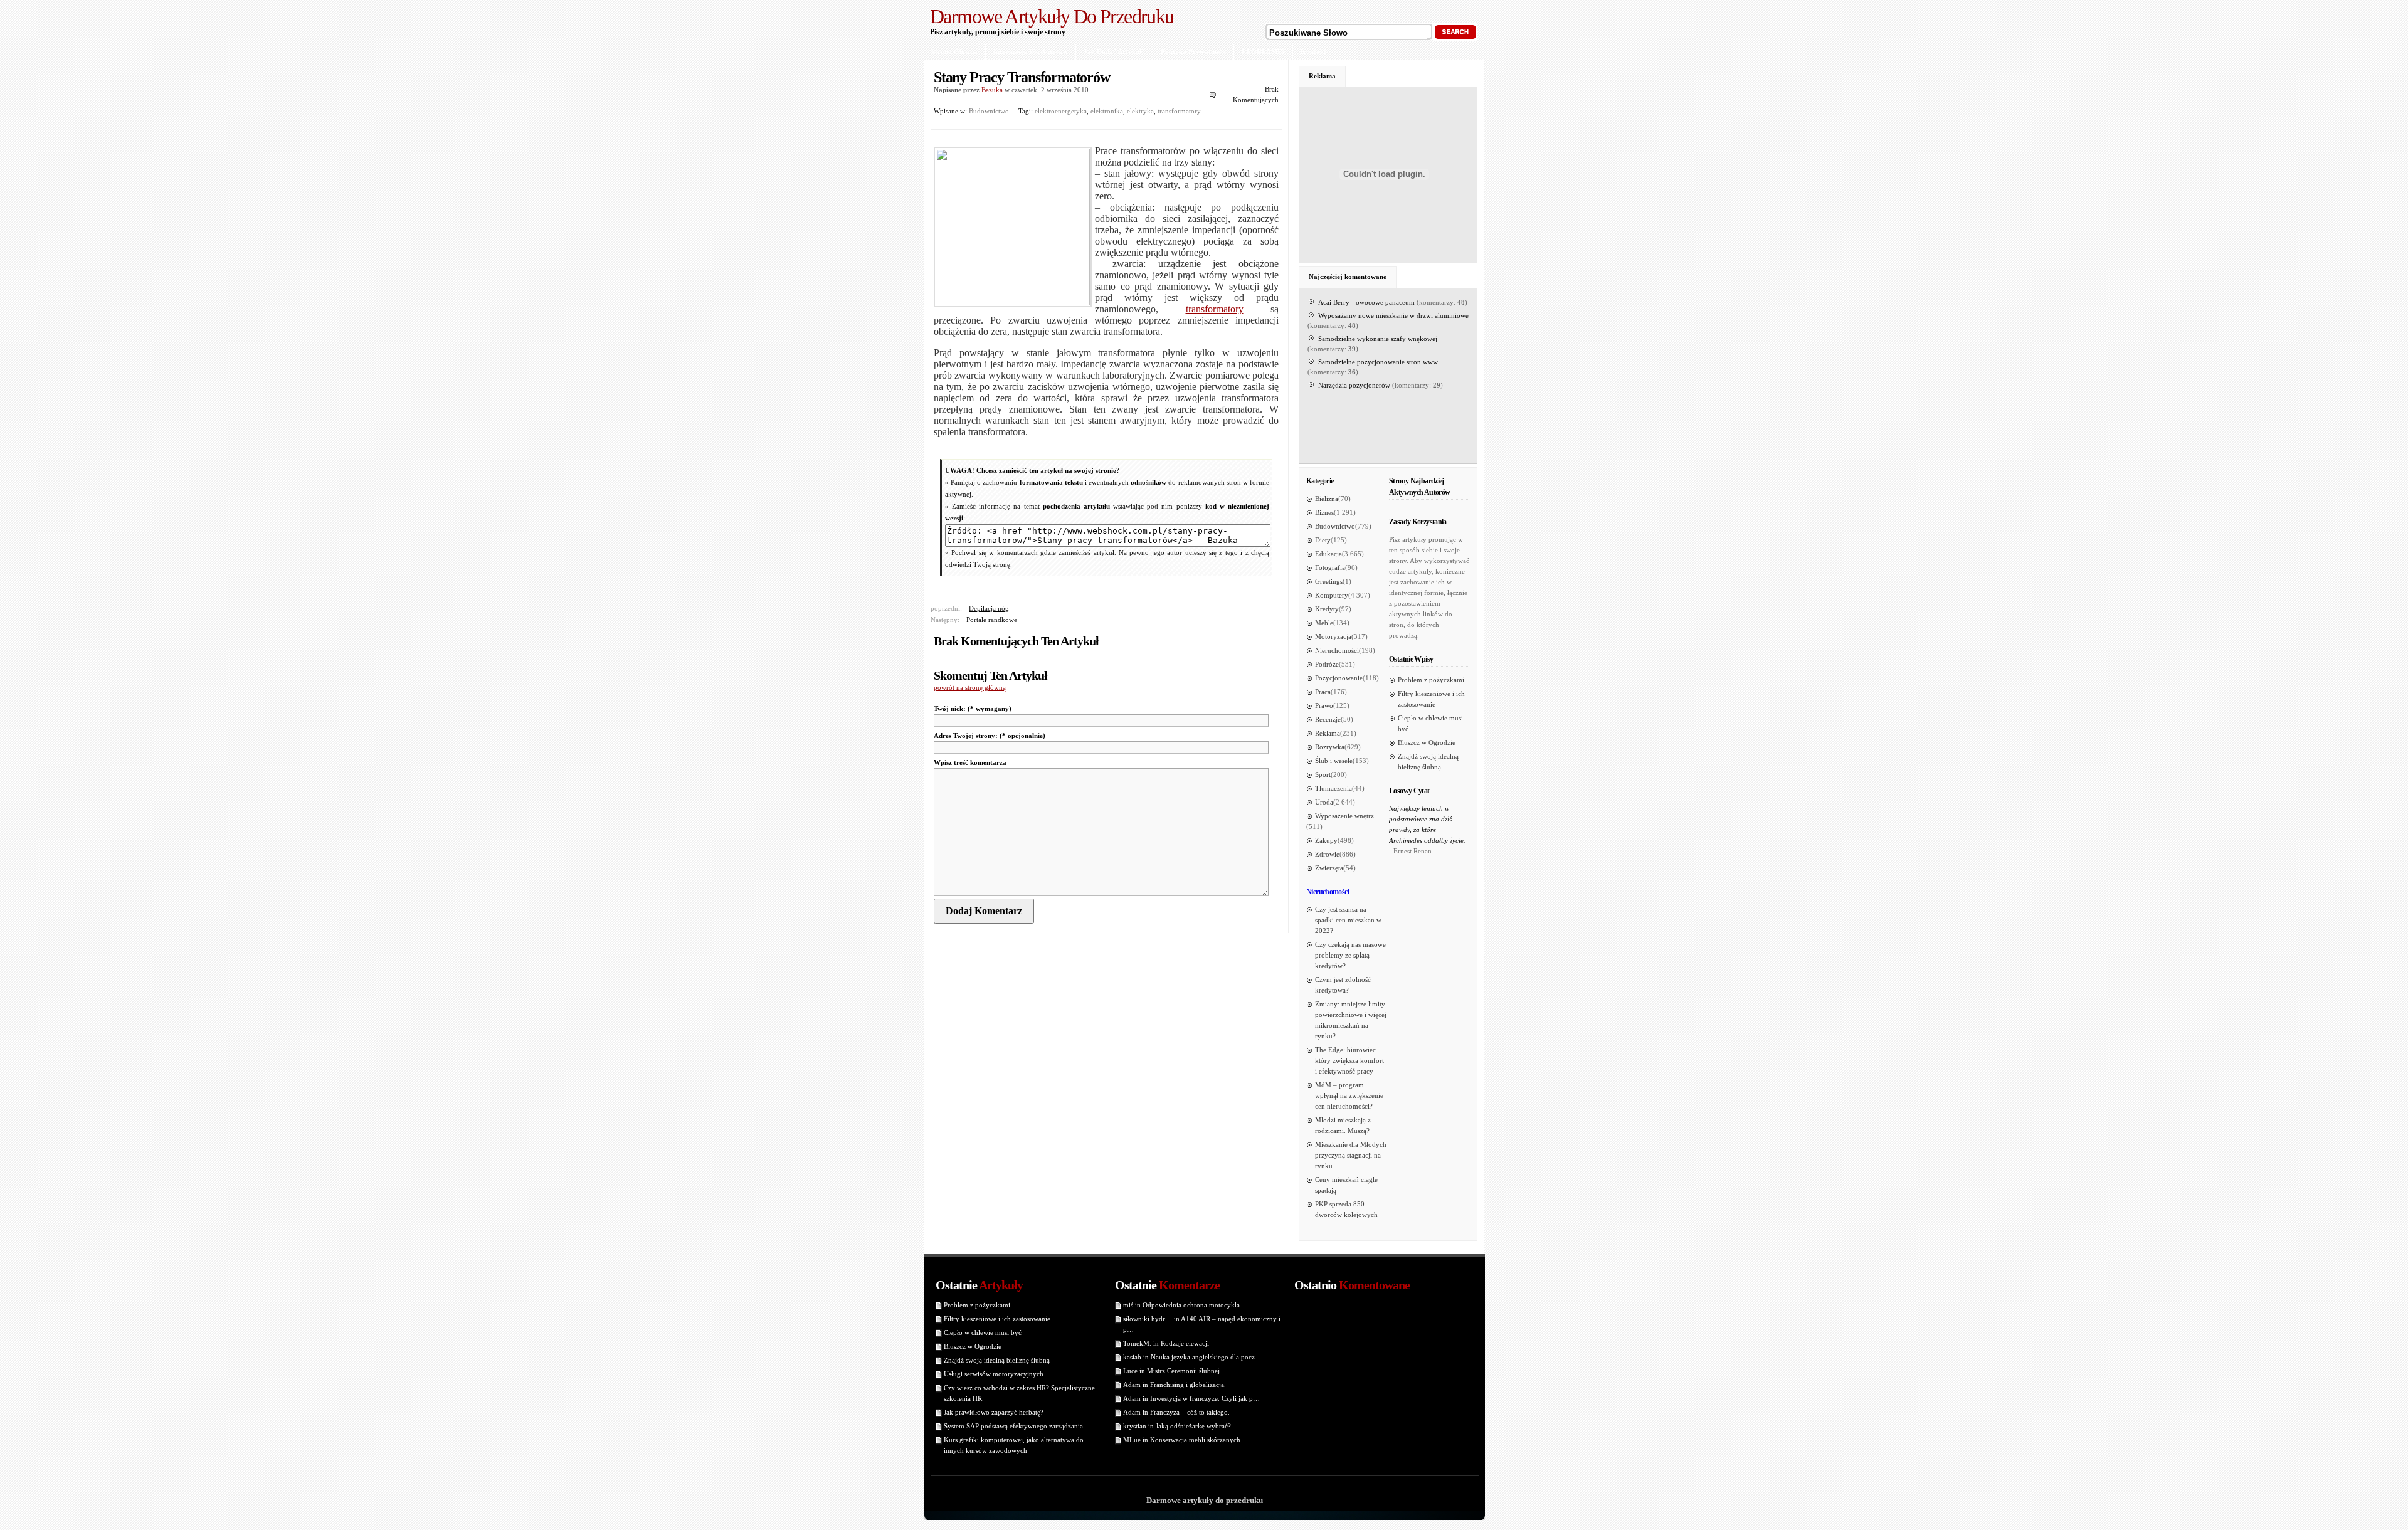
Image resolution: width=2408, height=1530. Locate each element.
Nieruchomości (1337, 650)
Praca (1323, 692)
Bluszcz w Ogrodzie (1427, 742)
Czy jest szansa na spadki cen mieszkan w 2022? (1348, 920)
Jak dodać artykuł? (1114, 51)
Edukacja (1328, 554)
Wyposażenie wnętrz (1344, 816)
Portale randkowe (992, 620)
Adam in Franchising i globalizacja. (1175, 1385)
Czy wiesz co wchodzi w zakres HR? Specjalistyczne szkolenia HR (1019, 1393)
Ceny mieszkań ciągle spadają (1346, 1185)
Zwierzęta (1329, 868)
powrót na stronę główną (970, 687)
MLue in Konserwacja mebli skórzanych (1182, 1440)
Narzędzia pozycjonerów (1354, 385)
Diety (1323, 540)
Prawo (1324, 705)
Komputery (1332, 595)
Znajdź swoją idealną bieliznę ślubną (1428, 762)
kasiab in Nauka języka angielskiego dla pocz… (1192, 1357)
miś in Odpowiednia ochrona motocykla (1181, 1305)
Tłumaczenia (1333, 788)
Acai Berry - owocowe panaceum (1366, 302)
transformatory (1179, 111)
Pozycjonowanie (1339, 678)
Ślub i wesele (1334, 761)
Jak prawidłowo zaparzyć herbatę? (994, 1412)
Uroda (1324, 802)
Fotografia (1330, 567)
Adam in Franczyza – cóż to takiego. (1176, 1412)
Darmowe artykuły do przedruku (1052, 16)
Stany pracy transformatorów (1022, 77)
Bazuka (992, 90)
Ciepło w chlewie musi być (1430, 723)
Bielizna (1327, 499)
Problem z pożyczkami (1431, 680)
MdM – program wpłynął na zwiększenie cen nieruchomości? (1349, 1095)
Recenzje (1328, 719)
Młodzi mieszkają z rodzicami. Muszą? (1343, 1125)
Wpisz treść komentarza (970, 762)
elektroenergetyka (1061, 111)
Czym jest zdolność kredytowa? (1343, 985)
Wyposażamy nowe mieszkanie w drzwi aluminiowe (1393, 315)
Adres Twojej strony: (990, 736)
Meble (1324, 623)
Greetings (1329, 581)
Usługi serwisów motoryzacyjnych (994, 1374)
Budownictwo (989, 111)
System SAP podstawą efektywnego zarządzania (1013, 1426)
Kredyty (1327, 609)
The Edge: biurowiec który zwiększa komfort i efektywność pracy (1349, 1060)
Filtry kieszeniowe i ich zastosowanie (1431, 699)
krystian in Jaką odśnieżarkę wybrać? (1177, 1426)
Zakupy (1326, 840)
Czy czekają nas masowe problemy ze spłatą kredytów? (1350, 955)
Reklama (1322, 76)
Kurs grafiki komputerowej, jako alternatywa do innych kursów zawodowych (1014, 1445)
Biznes (1324, 512)
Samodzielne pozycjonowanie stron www (1378, 362)
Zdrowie (1327, 854)
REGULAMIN (1263, 51)
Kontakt (1313, 51)
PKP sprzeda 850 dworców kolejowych (1346, 1209)
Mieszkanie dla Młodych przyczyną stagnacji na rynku (1351, 1155)
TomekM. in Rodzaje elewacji (1166, 1343)
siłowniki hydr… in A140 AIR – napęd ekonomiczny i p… (1202, 1324)
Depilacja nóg (989, 608)
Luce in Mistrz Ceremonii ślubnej (1171, 1371)
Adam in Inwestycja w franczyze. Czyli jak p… (1191, 1398)
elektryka (1140, 111)
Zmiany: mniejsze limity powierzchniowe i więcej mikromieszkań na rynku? (1351, 1020)
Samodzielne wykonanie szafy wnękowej (1378, 339)
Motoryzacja (1333, 636)
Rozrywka (1330, 747)
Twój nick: (973, 709)
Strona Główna (954, 51)
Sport (1323, 774)
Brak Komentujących (1256, 94)
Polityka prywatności (1193, 51)
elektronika (1107, 111)
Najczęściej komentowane (1348, 277)
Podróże (1327, 664)
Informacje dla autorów (1031, 51)
